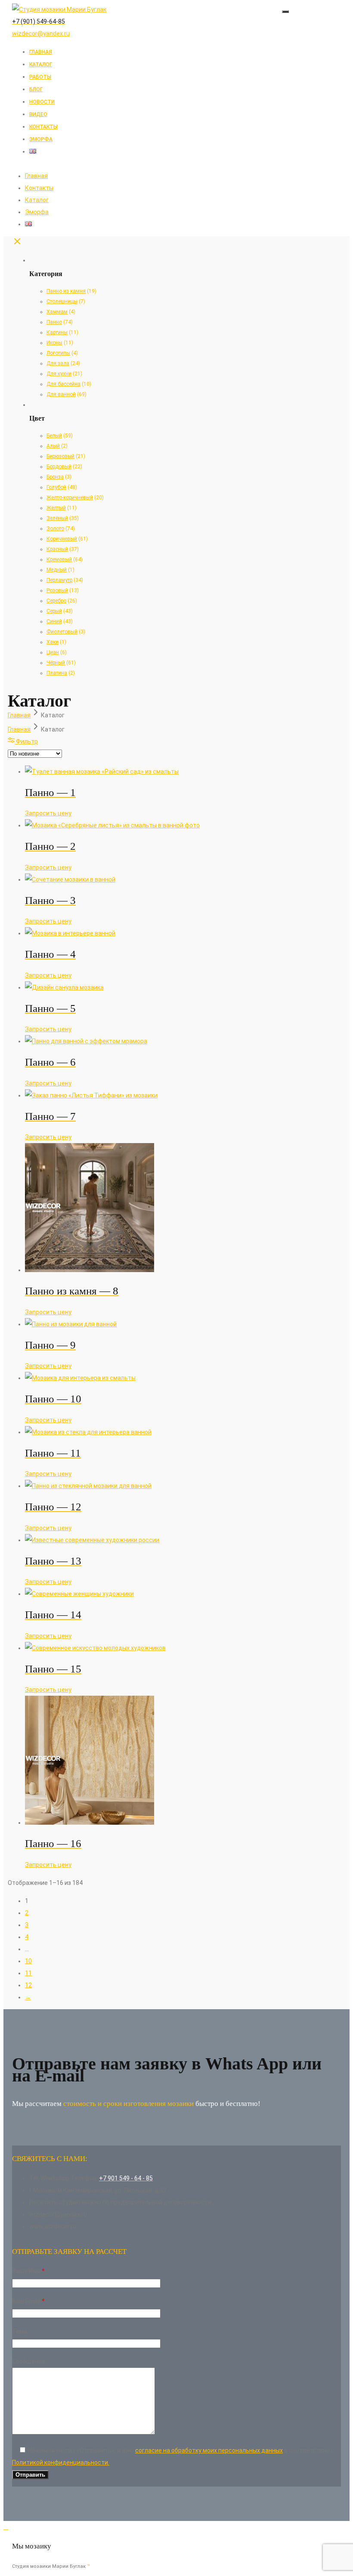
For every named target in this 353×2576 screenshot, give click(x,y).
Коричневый (62, 539)
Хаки (53, 642)
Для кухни (59, 374)
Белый (54, 436)
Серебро (56, 601)
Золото (55, 529)
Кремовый (59, 559)
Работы (40, 77)
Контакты (43, 127)
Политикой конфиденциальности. (61, 2462)
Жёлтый (56, 508)
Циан (53, 652)
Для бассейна (63, 384)
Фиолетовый (62, 632)
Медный (57, 570)
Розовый (57, 590)
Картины (57, 332)
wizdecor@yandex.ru (41, 34)
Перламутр (59, 580)
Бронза (55, 477)
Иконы (54, 343)
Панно (54, 322)
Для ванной (61, 394)
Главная (41, 52)
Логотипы (58, 353)
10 (28, 1961)
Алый (53, 446)
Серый (54, 611)
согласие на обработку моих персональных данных (209, 2450)
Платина (57, 673)
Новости (42, 102)
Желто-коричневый (70, 498)
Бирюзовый (60, 456)
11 (28, 1973)
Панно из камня (66, 291)
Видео (38, 114)
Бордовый (59, 467)
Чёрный (56, 663)
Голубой (56, 487)
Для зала (58, 363)
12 (28, 1985)
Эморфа (41, 139)
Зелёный (57, 518)
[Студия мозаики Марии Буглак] (59, 9)
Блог (36, 89)
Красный (57, 549)
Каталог (41, 65)
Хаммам (57, 312)
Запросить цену (48, 813)
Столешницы (62, 301)
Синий (54, 621)
